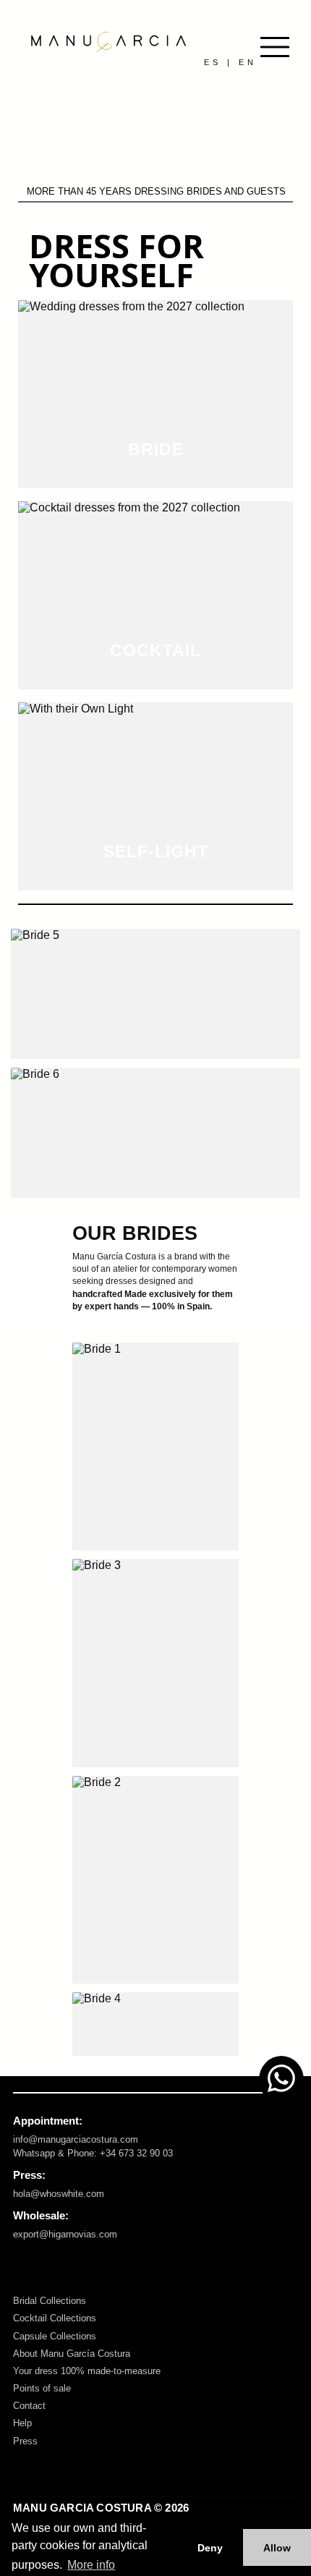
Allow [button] (277, 2548)
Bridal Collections (50, 2301)
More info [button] (91, 2565)
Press (25, 2441)
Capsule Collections (55, 2336)
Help (22, 2423)
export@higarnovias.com (65, 2234)
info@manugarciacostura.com (76, 2139)
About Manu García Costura (72, 2354)
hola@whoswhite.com (59, 2194)
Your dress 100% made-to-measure (87, 2371)
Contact (29, 2406)
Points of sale (42, 2388)
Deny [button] (210, 2548)
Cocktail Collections (55, 2318)
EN (248, 62)
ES (213, 62)
